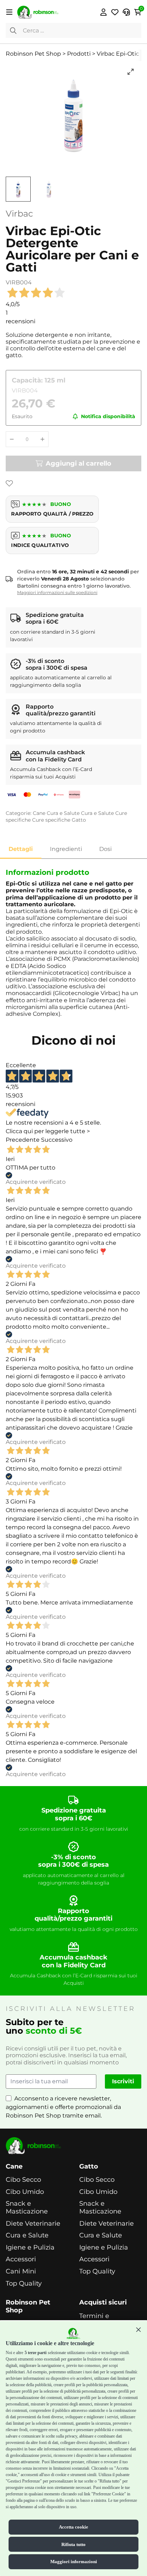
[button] (138, 2329)
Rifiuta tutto (73, 2544)
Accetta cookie (73, 2527)
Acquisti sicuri (103, 2303)
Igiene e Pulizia (30, 2248)
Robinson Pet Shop (28, 2306)
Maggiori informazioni (74, 2562)
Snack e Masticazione (27, 2208)
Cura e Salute (63, 813)
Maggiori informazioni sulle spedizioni (57, 592)
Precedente (23, 1140)
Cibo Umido (25, 2192)
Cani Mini (21, 2271)
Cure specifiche (51, 820)
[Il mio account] (103, 12)
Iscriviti (123, 2081)
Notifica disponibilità (108, 417)
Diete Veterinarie (33, 2224)
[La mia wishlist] (115, 12)
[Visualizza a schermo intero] (131, 72)
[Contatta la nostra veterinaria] (126, 12)
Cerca (13, 30)
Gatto (79, 820)
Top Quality (24, 2284)
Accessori (21, 2259)
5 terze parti (36, 2353)
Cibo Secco (23, 2180)
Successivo (57, 1140)
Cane (39, 813)
